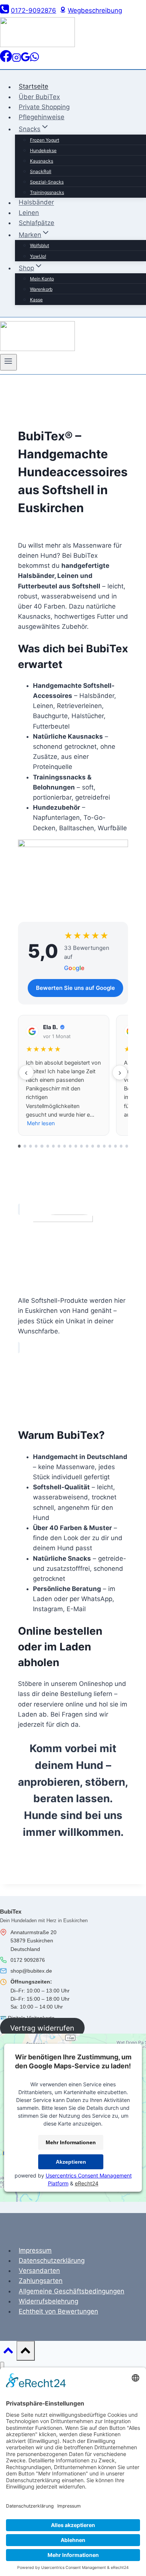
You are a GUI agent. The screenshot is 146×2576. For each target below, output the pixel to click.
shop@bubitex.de (31, 1971)
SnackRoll (41, 171)
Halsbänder (36, 203)
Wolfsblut (39, 245)
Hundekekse (43, 150)
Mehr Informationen (71, 2142)
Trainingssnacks (47, 192)
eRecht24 (87, 2183)
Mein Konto (42, 279)
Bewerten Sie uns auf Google (75, 988)
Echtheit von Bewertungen (58, 2311)
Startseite (34, 87)
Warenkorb (41, 289)
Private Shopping (44, 107)
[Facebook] (6, 60)
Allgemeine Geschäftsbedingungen (72, 2291)
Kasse (36, 300)
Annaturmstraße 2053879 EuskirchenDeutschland (34, 1941)
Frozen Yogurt (45, 140)
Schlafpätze (36, 223)
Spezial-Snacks (47, 182)
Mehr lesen (41, 1123)
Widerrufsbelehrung (48, 2301)
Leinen (29, 213)
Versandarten (39, 2271)
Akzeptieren (71, 2162)
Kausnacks (42, 161)
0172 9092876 (28, 1960)
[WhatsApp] (34, 60)
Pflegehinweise (42, 117)
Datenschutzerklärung (52, 2260)
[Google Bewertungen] (25, 60)
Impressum (35, 2250)
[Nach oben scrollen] (8, 2352)
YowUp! (38, 256)
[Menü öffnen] (8, 362)
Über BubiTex (39, 97)
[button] (64, 1075)
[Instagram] (16, 60)
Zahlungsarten (41, 2281)
